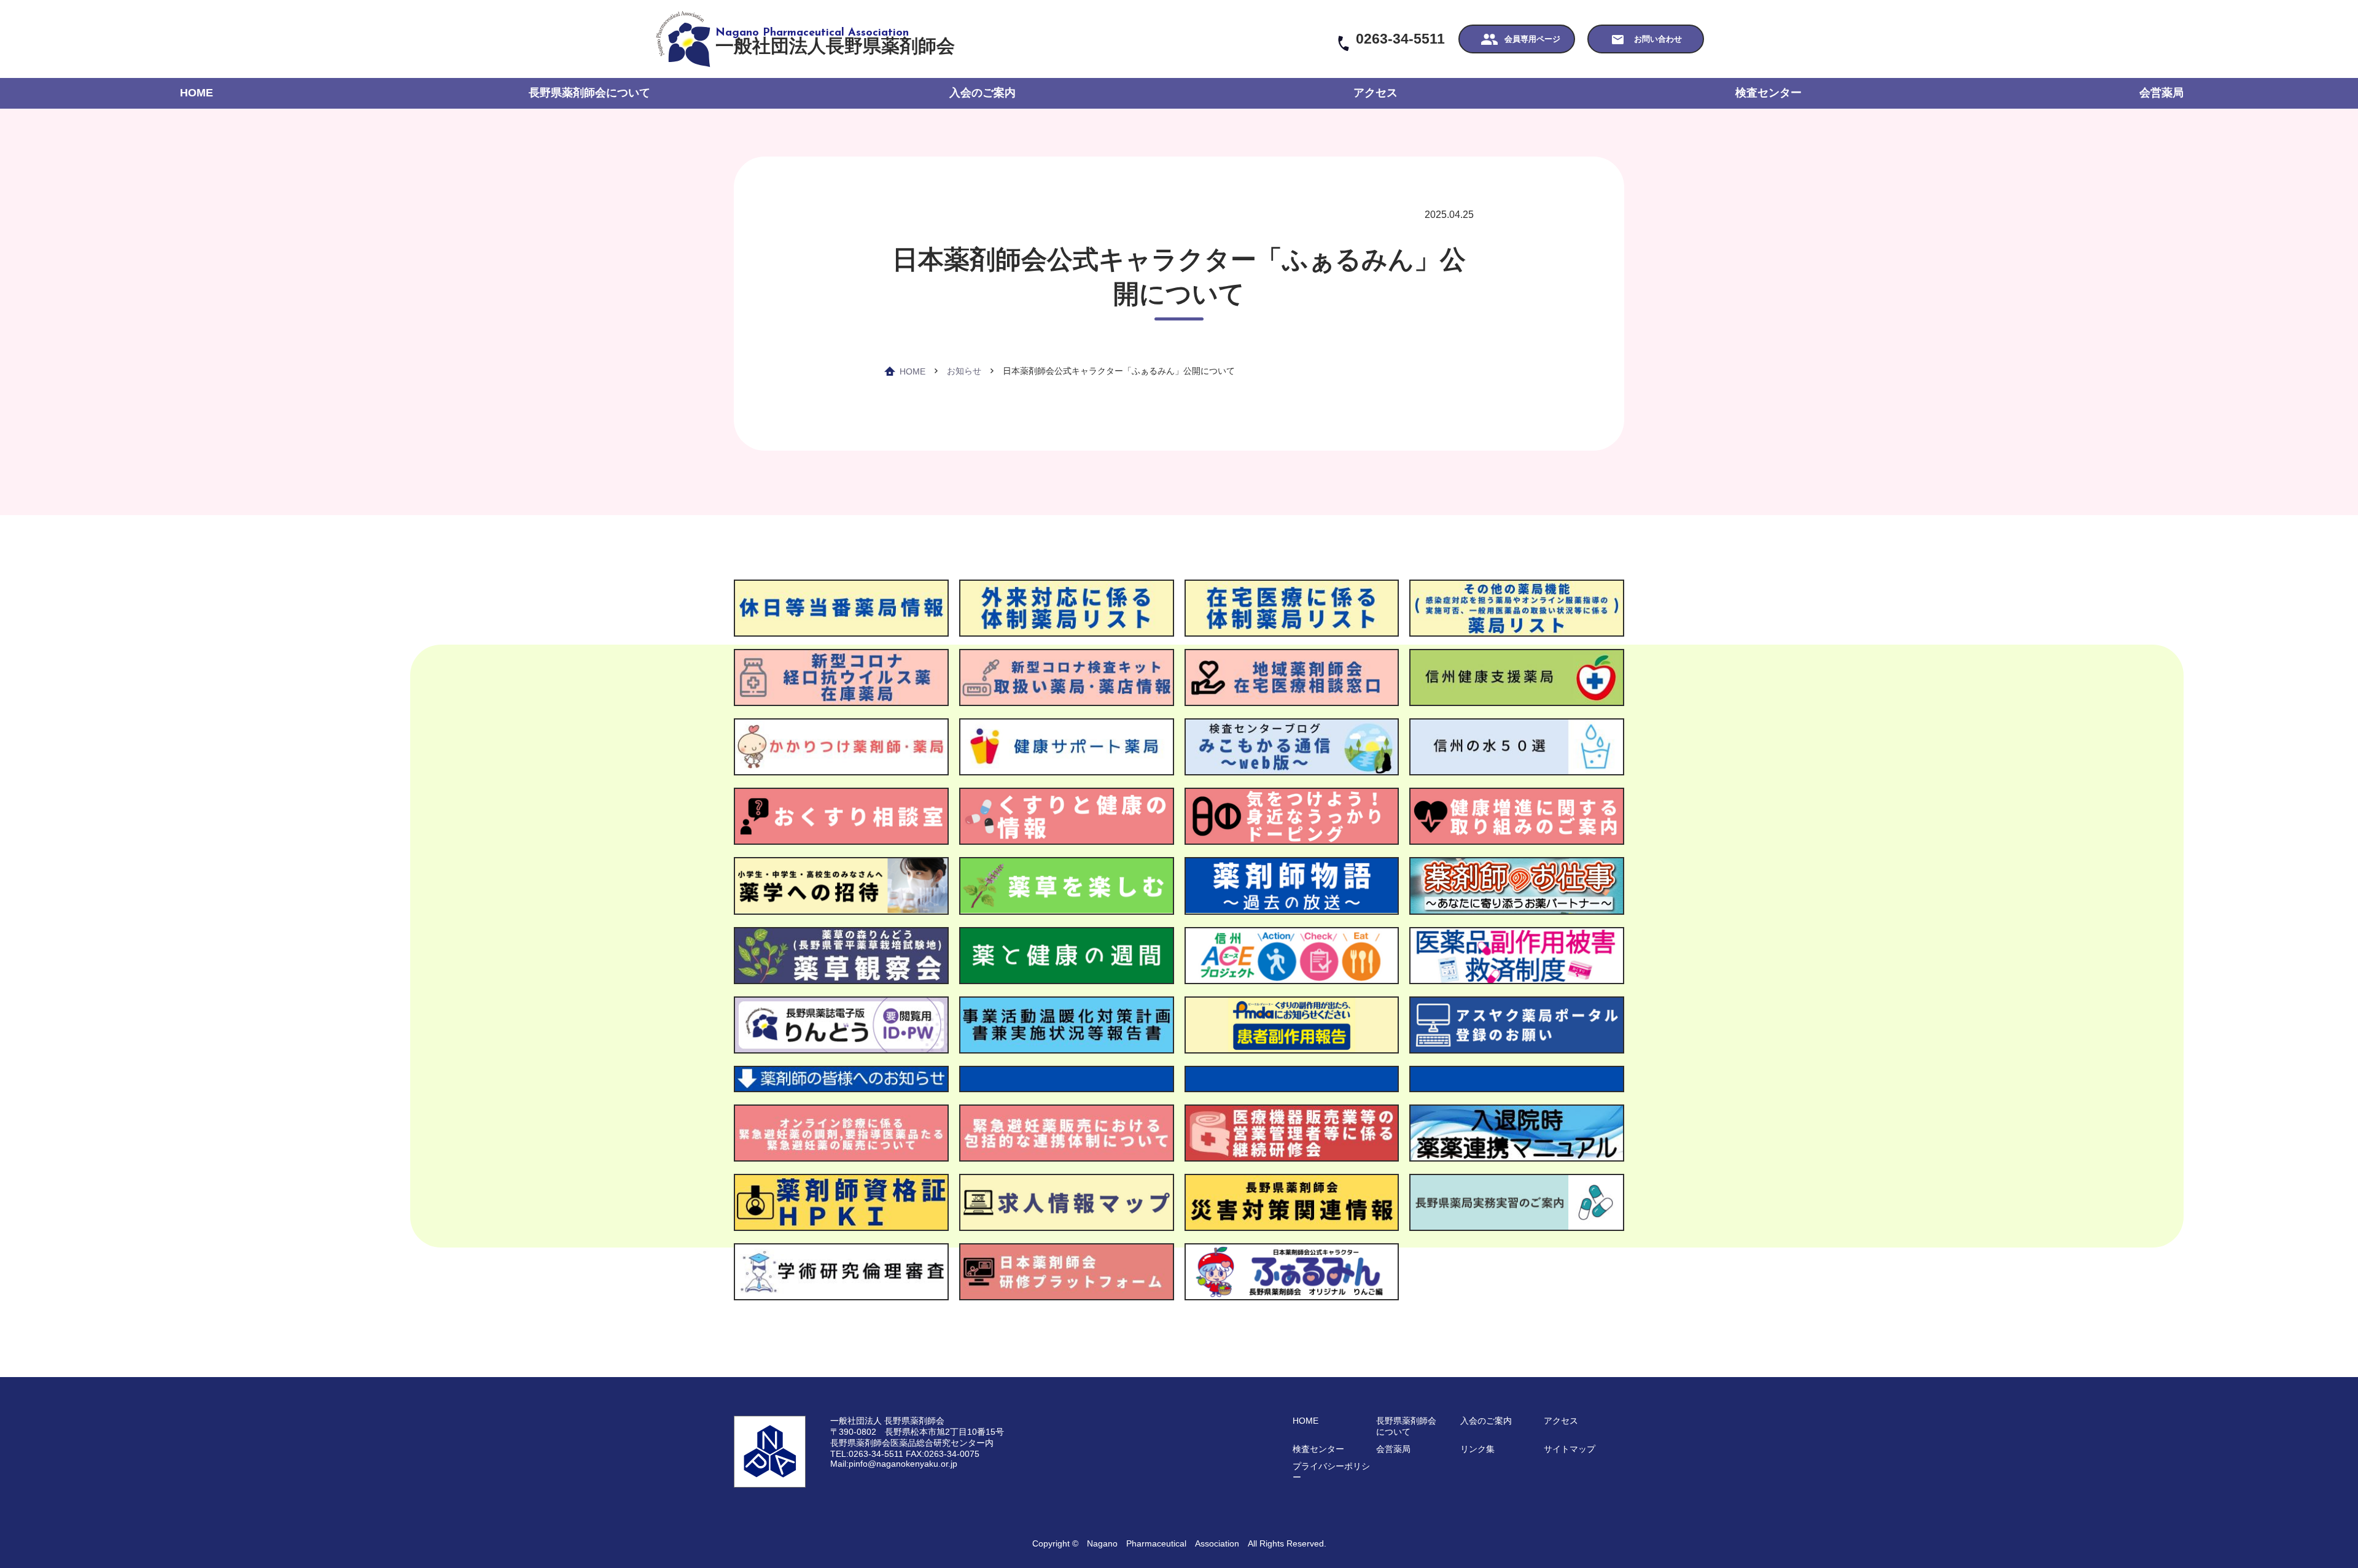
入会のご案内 (982, 93)
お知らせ (964, 371)
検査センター (1768, 93)
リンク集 (1477, 1449)
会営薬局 (2161, 93)
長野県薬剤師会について (589, 93)
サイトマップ (1570, 1449)
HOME (196, 93)
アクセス (1375, 93)
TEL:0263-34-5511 (867, 1454)
